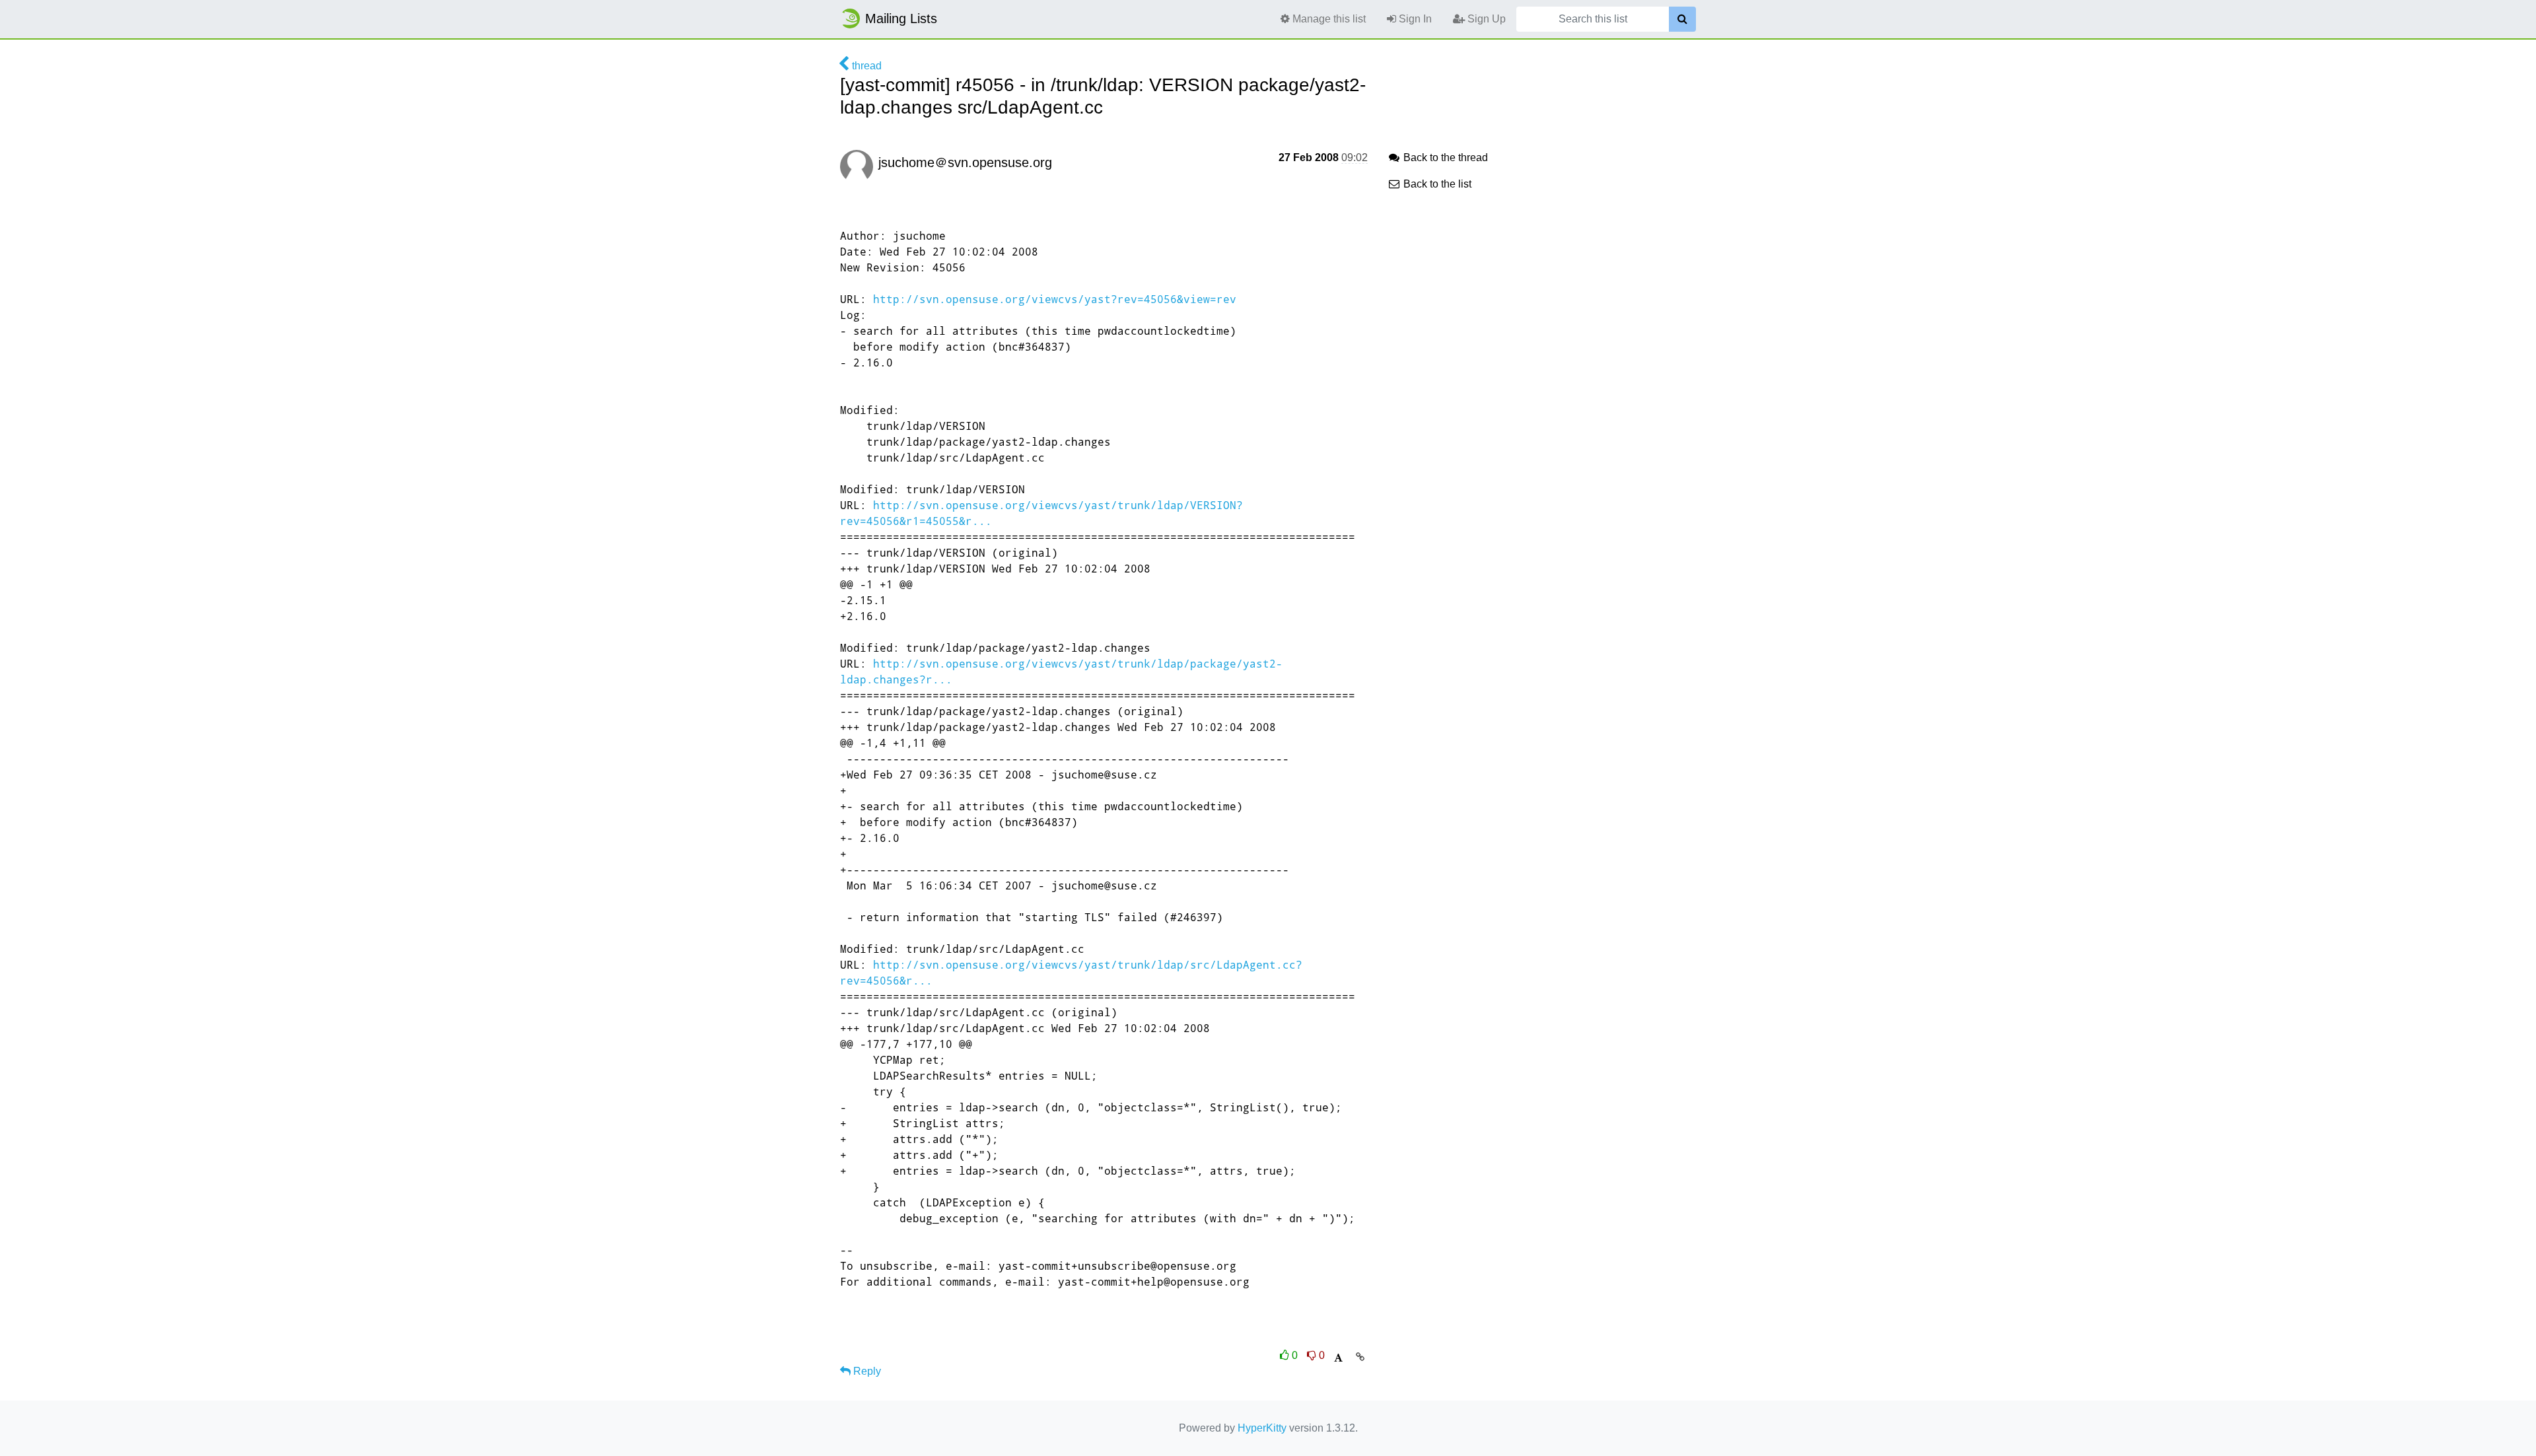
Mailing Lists (901, 18)
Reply (866, 1371)
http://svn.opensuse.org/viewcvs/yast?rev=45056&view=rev (1055, 299)
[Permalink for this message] (1360, 1357)
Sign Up (1485, 19)
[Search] (1682, 19)
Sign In (1414, 19)
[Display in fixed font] (1338, 1358)
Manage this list (1328, 19)
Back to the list (1436, 184)
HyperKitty (1262, 1428)
